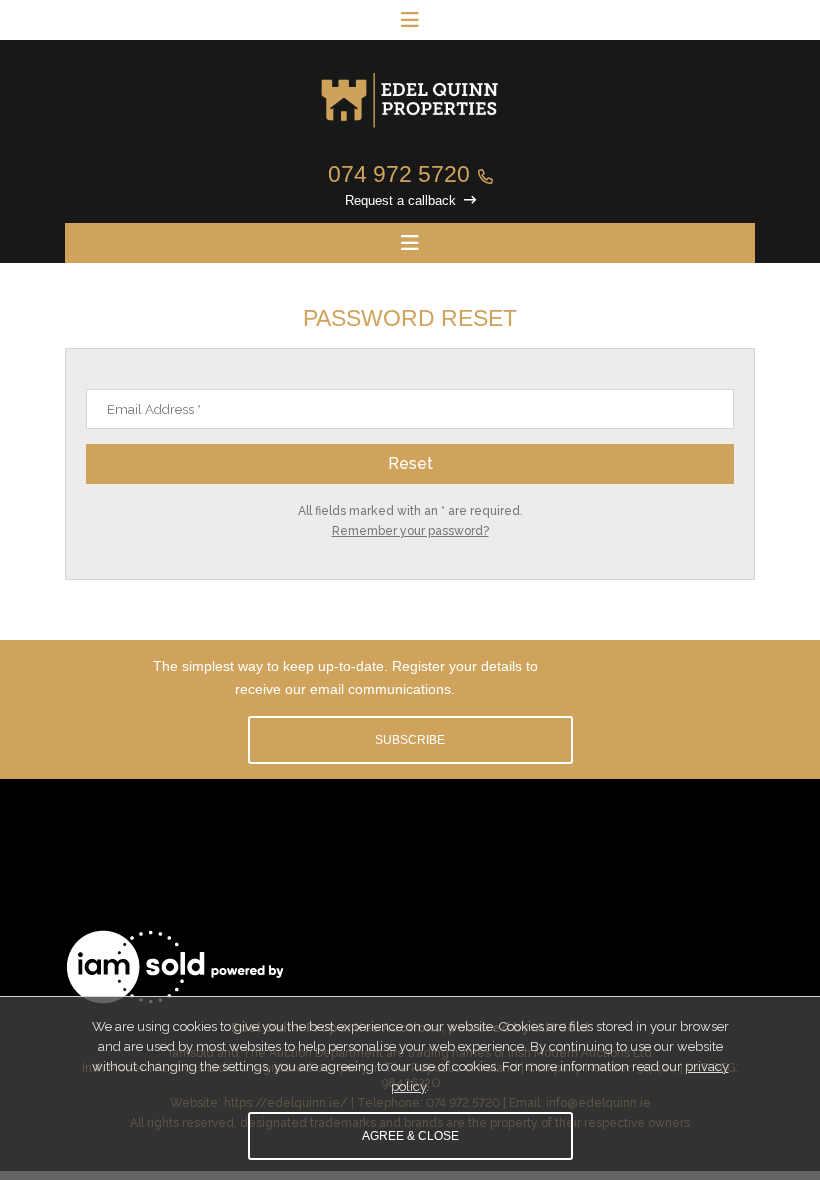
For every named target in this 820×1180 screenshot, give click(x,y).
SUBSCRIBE (410, 740)
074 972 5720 (399, 174)
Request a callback (400, 200)
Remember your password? (410, 531)
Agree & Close (410, 1136)
